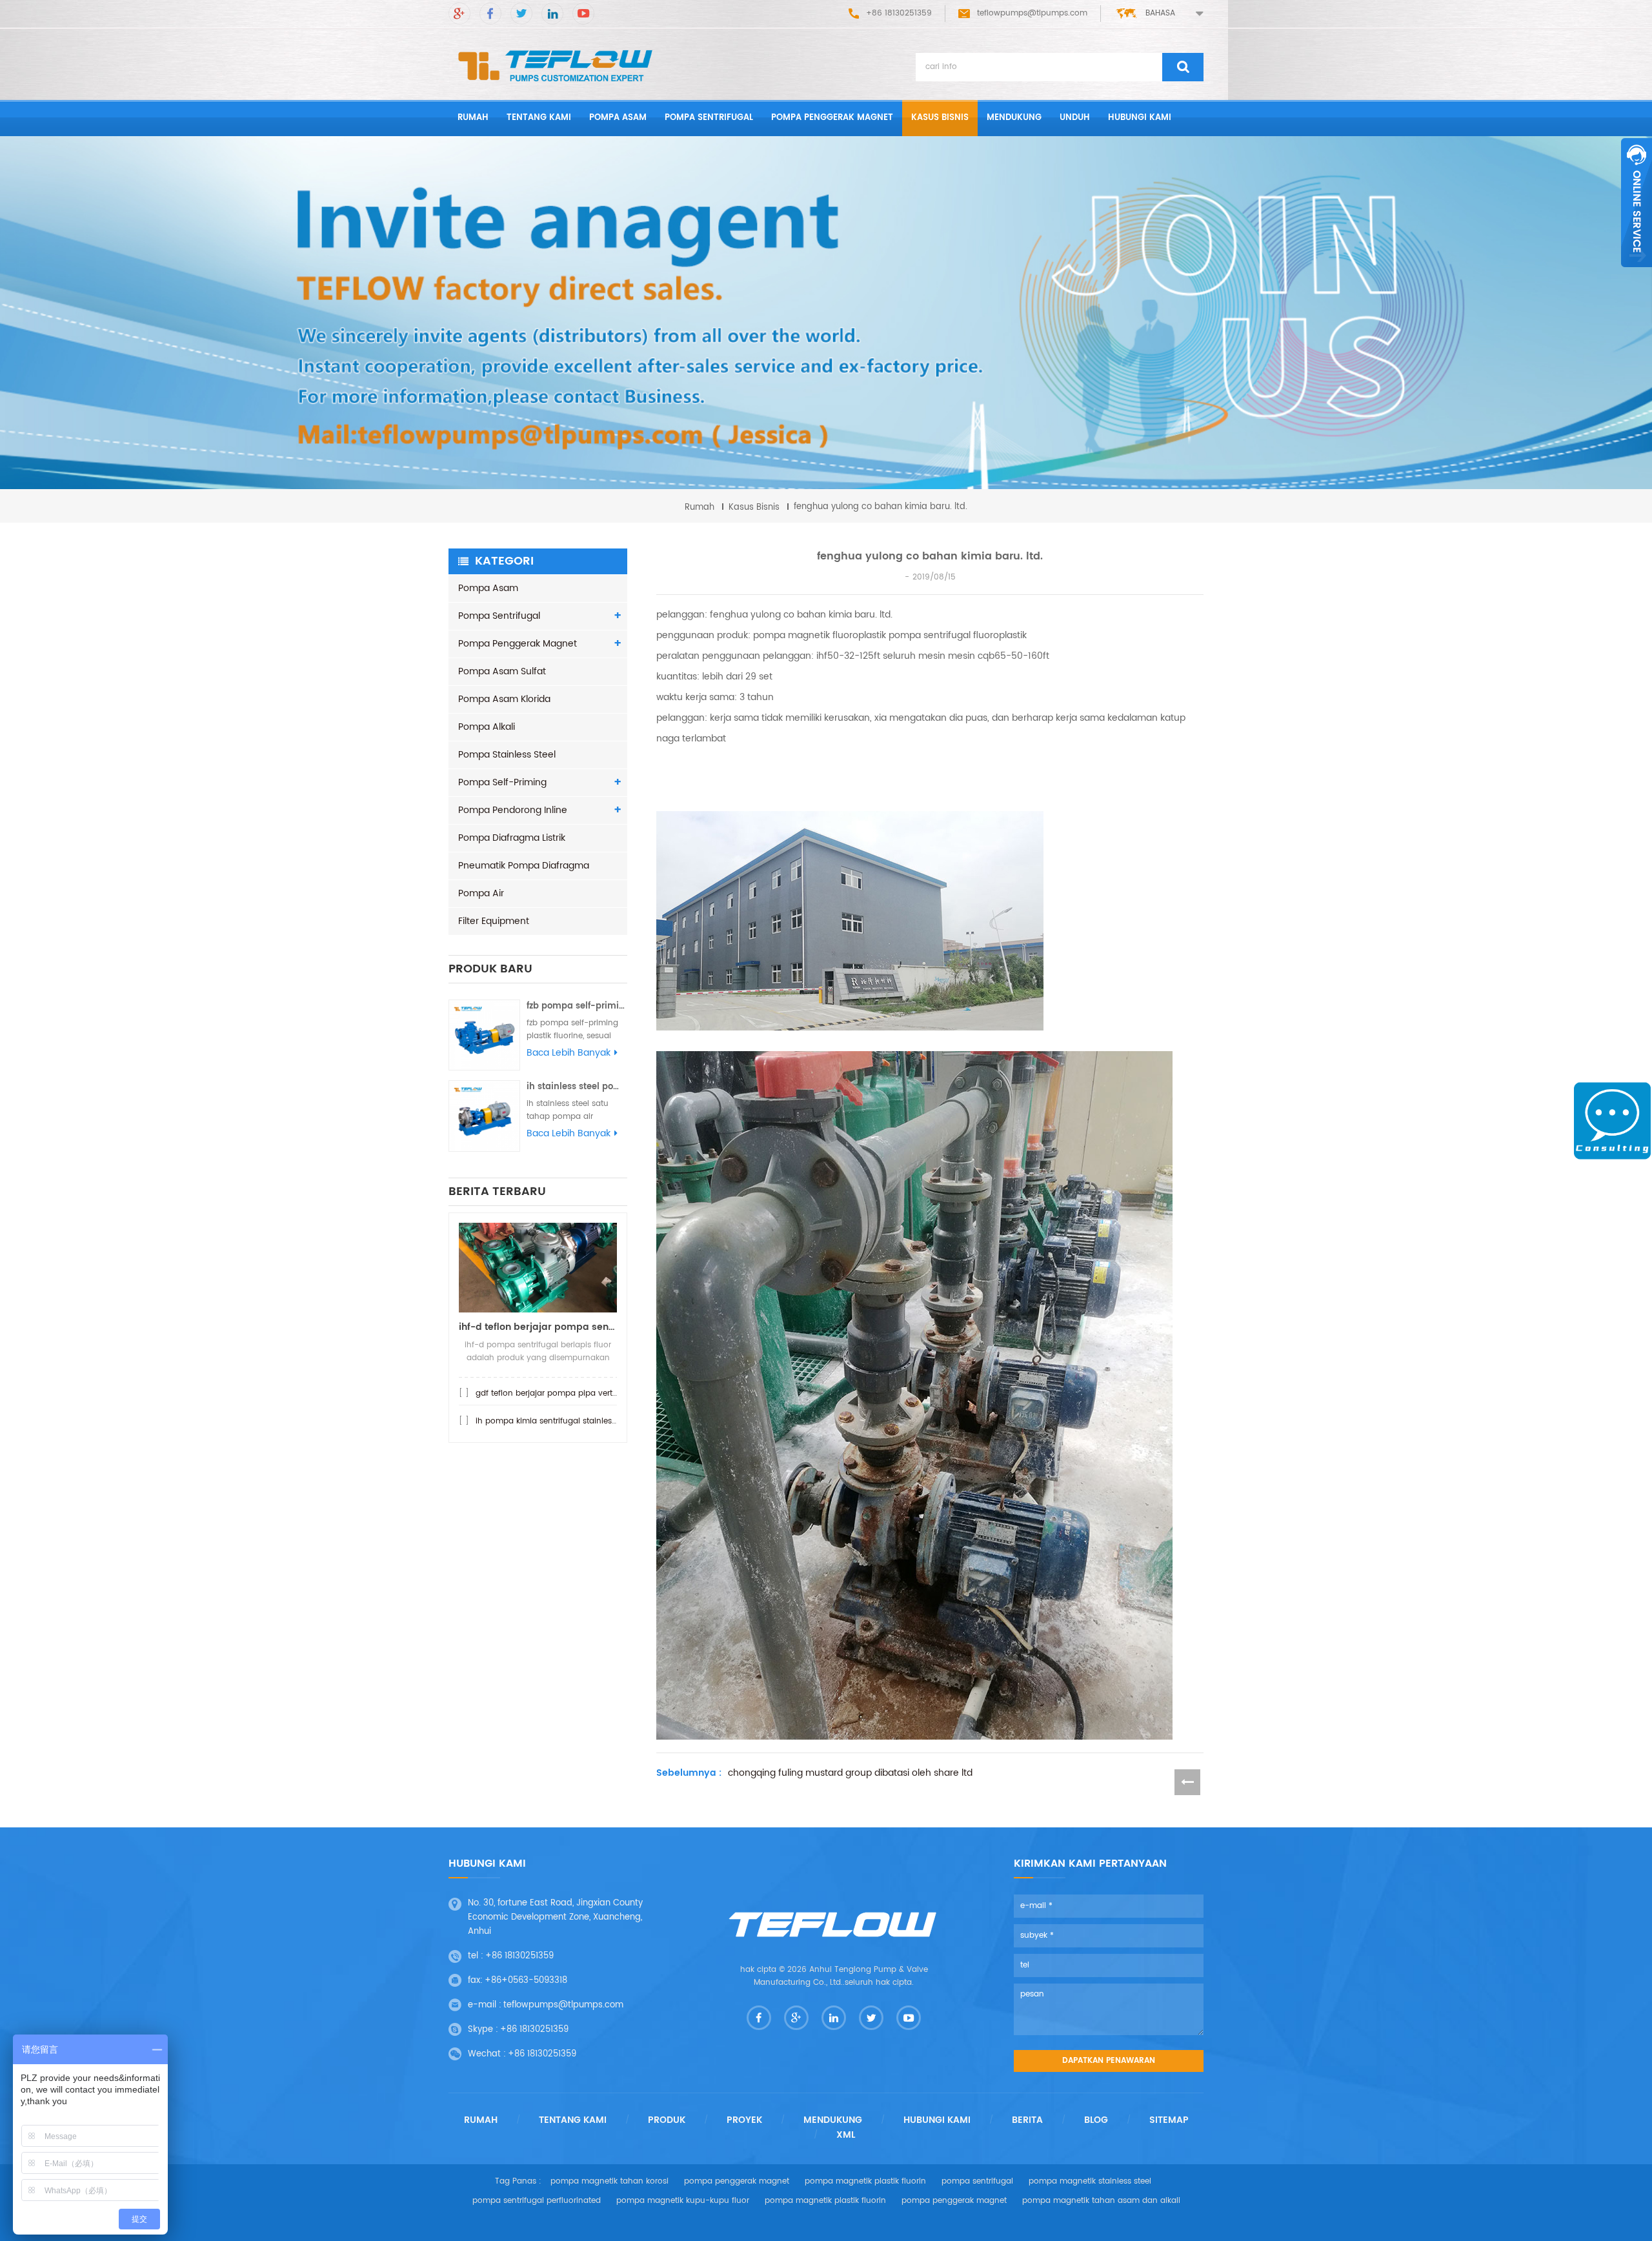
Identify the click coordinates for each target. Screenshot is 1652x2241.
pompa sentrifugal (709, 118)
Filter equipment (494, 921)
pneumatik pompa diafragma (524, 866)
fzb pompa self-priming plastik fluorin (577, 1006)
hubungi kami (1140, 118)
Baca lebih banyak (569, 1053)
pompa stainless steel (507, 755)
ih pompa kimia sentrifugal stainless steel (556, 1421)
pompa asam (618, 118)
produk (667, 2120)
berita (1027, 2120)
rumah (473, 118)
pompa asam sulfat (502, 671)
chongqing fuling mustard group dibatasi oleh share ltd (850, 1773)
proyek (744, 2120)
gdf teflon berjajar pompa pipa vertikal (550, 1393)
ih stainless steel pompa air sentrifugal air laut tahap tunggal (577, 1087)
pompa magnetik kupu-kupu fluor (683, 2201)
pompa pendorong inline (513, 810)
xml (846, 2135)
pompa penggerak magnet (832, 118)
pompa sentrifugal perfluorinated (537, 2201)
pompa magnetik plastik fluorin (865, 2181)
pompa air (481, 893)
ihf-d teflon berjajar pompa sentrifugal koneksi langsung (538, 1327)
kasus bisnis (940, 118)
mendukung (1014, 118)
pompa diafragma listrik (512, 838)
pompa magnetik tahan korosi (609, 2181)
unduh (1075, 118)
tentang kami (539, 118)
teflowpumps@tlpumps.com (1032, 13)
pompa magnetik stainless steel (1090, 2181)
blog (1096, 2120)
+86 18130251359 (519, 1956)
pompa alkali (487, 727)
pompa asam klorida (504, 699)
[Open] (1637, 203)
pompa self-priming (502, 782)
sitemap (1169, 2120)
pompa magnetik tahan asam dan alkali (1101, 2201)
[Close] (1637, 274)
